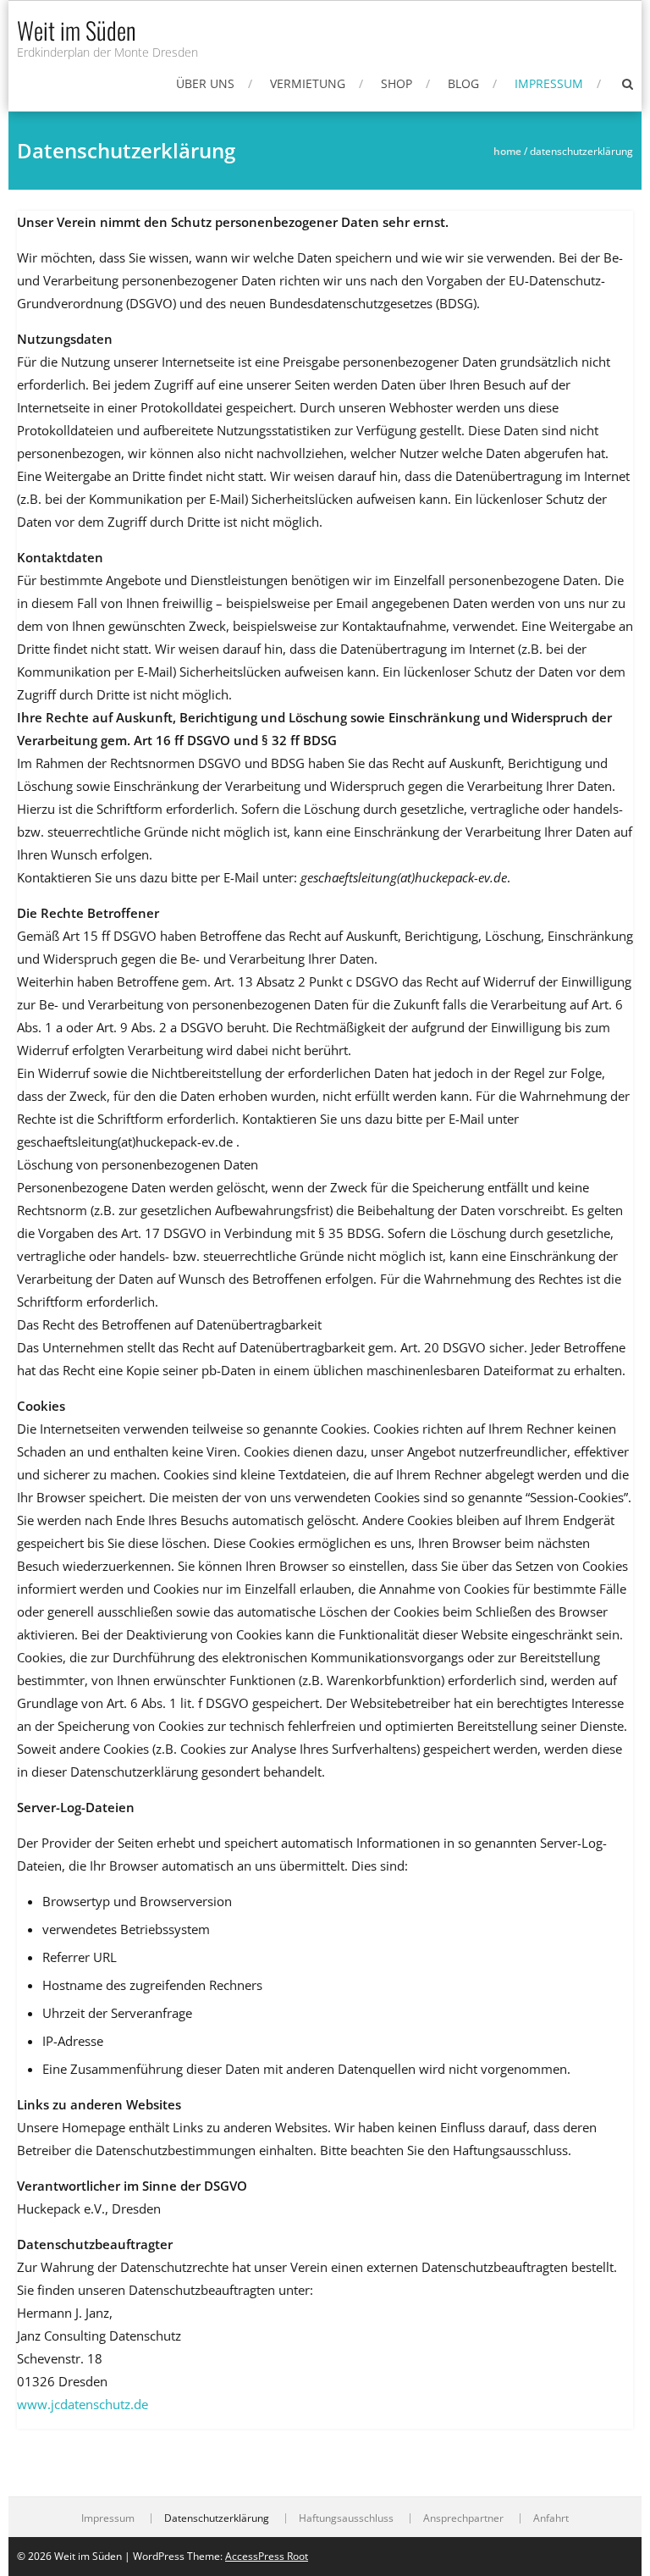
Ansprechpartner (463, 2518)
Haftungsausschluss (346, 2518)
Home (507, 151)
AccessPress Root (267, 2556)
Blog (463, 83)
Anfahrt (551, 2518)
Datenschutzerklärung (217, 2518)
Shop (397, 83)
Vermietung (308, 83)
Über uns (205, 83)
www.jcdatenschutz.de (83, 2404)
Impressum (549, 83)
